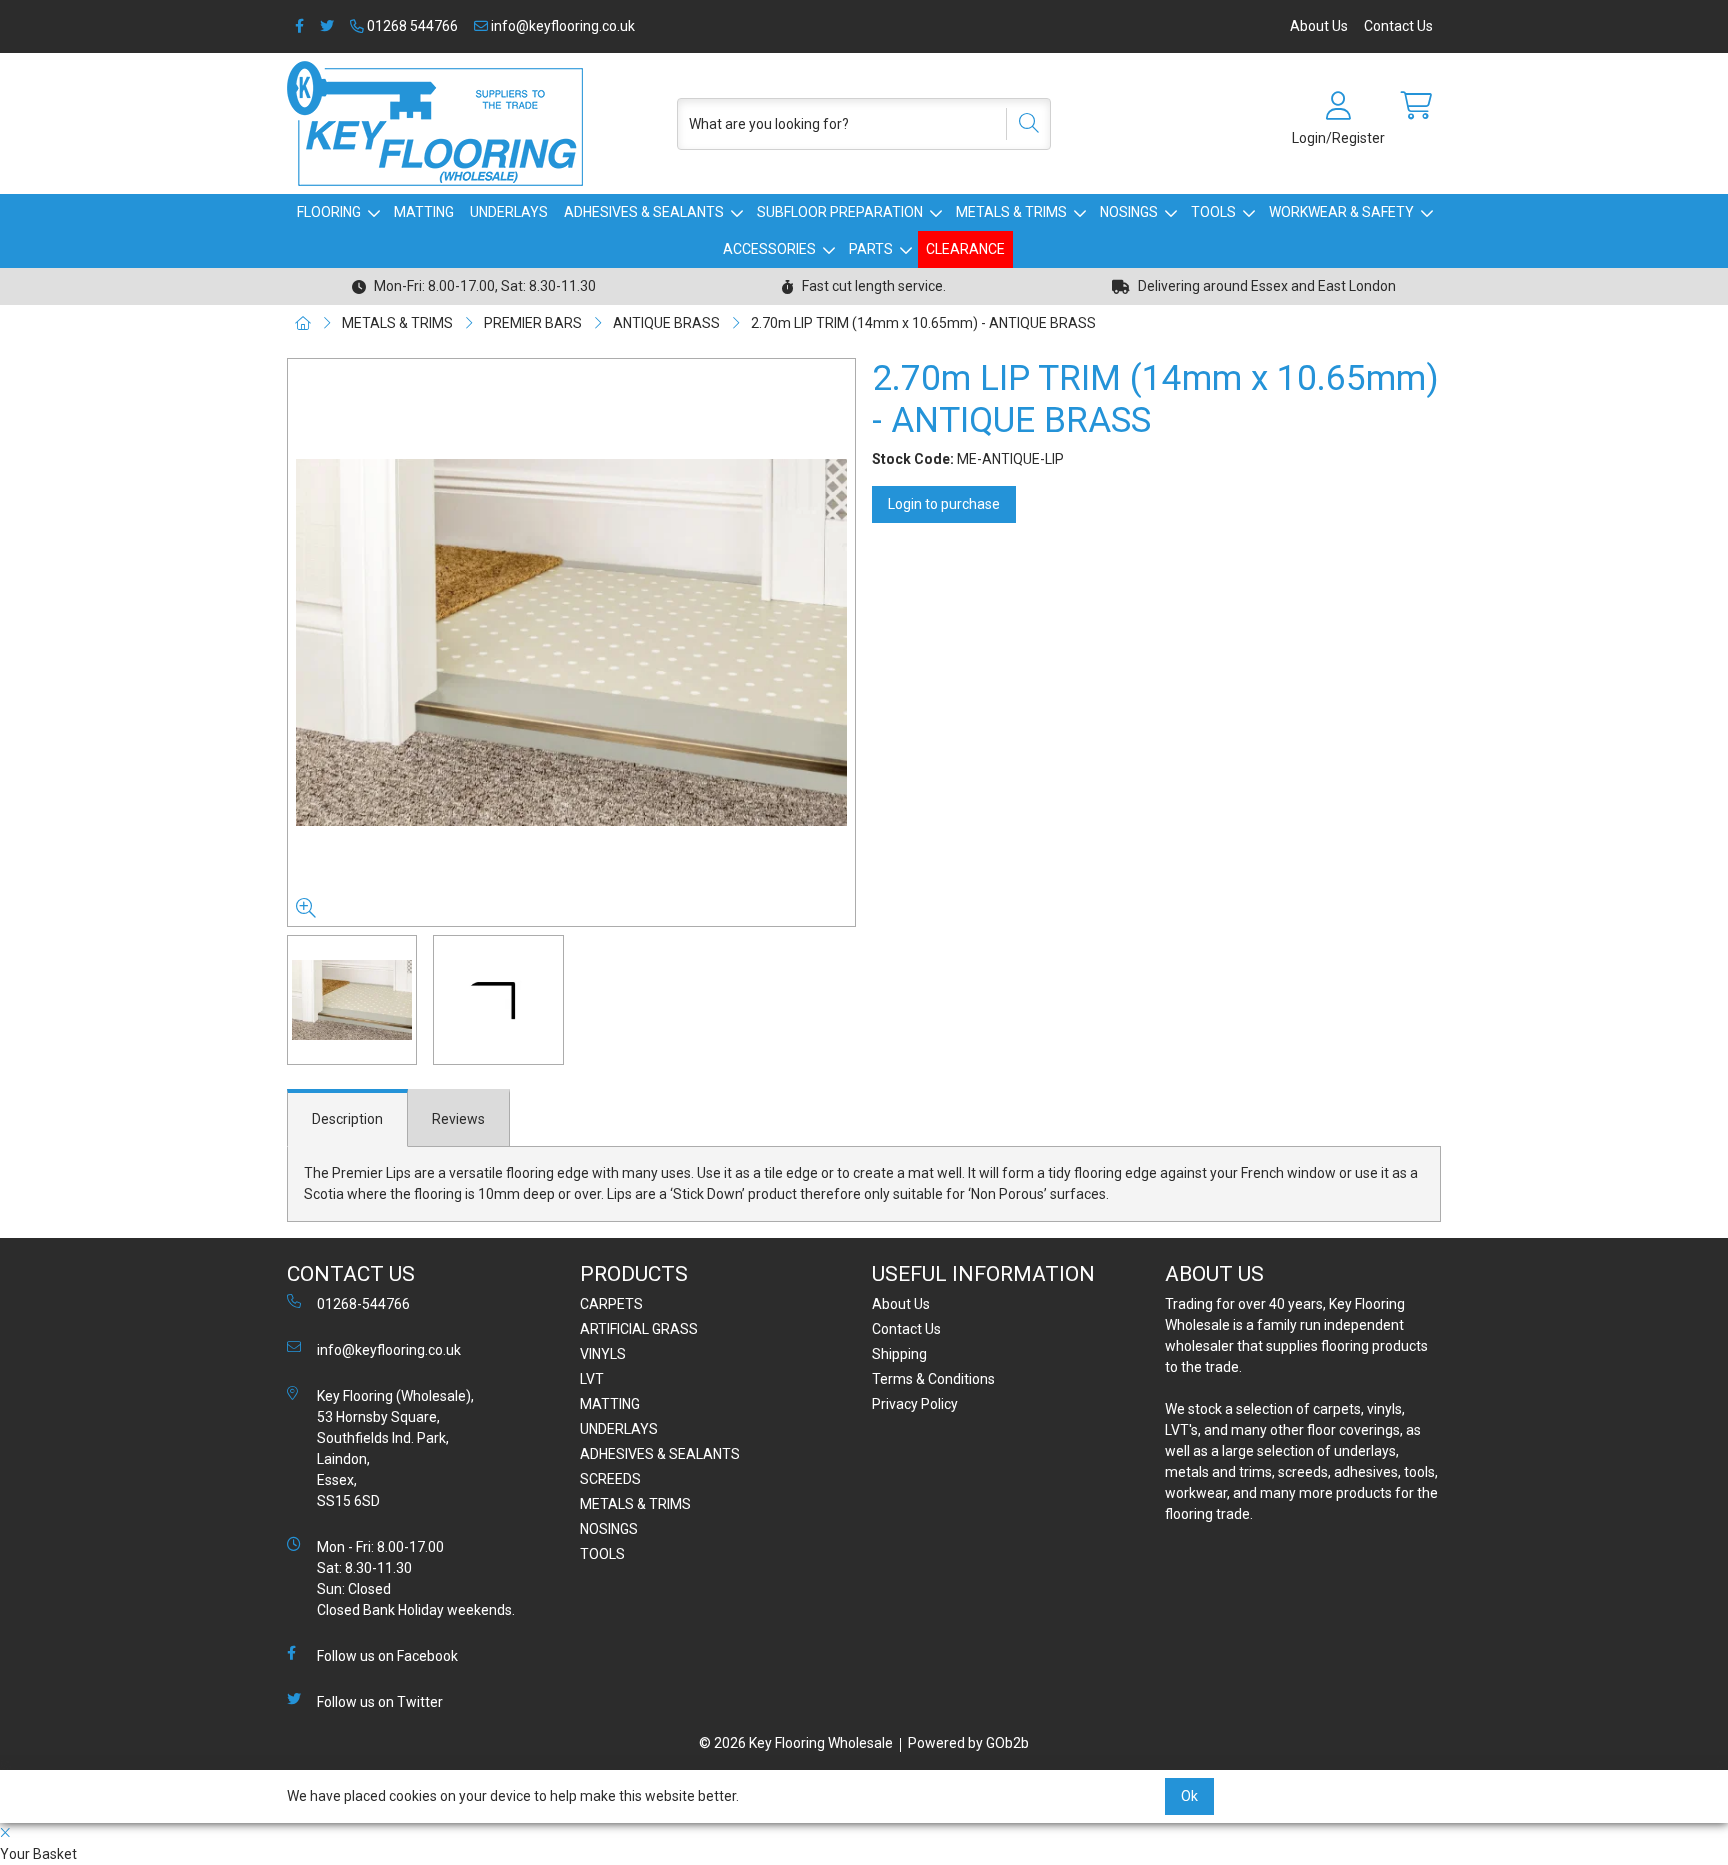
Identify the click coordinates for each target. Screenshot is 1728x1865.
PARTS (871, 249)
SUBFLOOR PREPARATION (840, 212)
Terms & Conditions (933, 1379)
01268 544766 (411, 26)
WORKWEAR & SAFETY (1341, 212)
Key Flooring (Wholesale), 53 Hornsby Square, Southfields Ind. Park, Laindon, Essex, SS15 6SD (395, 1448)
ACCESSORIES (769, 249)
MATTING (424, 212)
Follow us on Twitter (380, 1702)
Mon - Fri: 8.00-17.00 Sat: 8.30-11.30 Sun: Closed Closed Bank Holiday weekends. (416, 1578)
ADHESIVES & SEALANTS (644, 212)
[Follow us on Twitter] (327, 26)
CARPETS (611, 1304)
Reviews (458, 1119)
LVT (592, 1379)
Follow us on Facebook (387, 1656)
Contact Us (1398, 26)
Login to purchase (944, 504)
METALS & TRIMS (1011, 212)
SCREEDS (610, 1479)
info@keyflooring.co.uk (561, 26)
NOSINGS (1129, 212)
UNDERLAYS (509, 212)
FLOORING (329, 212)
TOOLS (1213, 212)
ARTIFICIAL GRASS (639, 1329)
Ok (1189, 1796)
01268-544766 (363, 1304)
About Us (1319, 26)
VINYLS (603, 1354)
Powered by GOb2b (968, 1743)
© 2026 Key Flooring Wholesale (796, 1743)
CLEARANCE (965, 249)
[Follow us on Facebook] (299, 26)
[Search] (1022, 124)
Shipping (899, 1354)
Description (347, 1119)
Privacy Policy (915, 1404)
